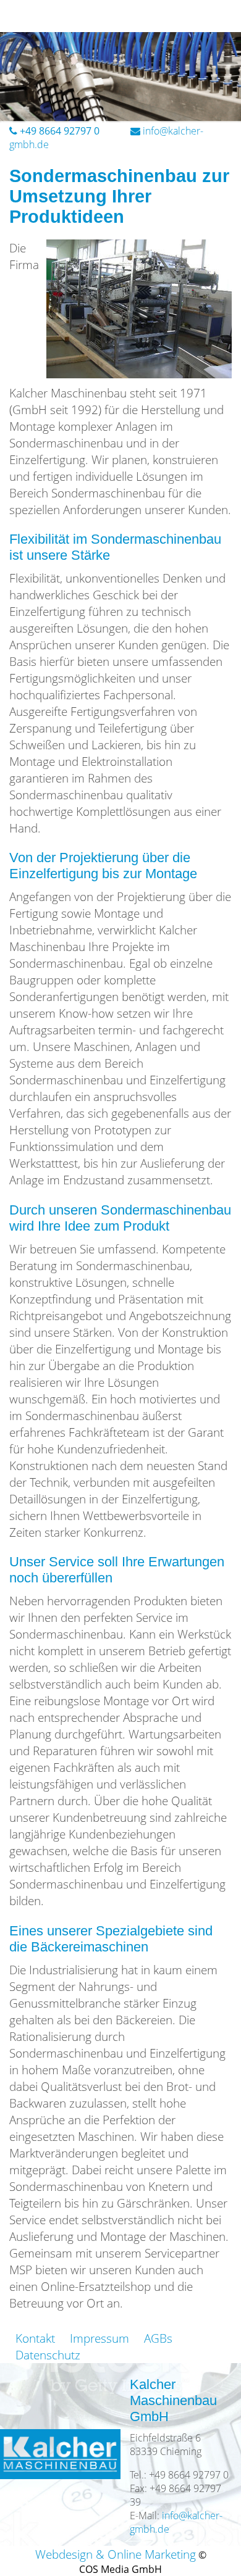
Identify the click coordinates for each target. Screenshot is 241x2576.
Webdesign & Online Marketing (116, 2554)
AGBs (158, 2338)
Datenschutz (48, 2355)
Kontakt (35, 2338)
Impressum (99, 2338)
